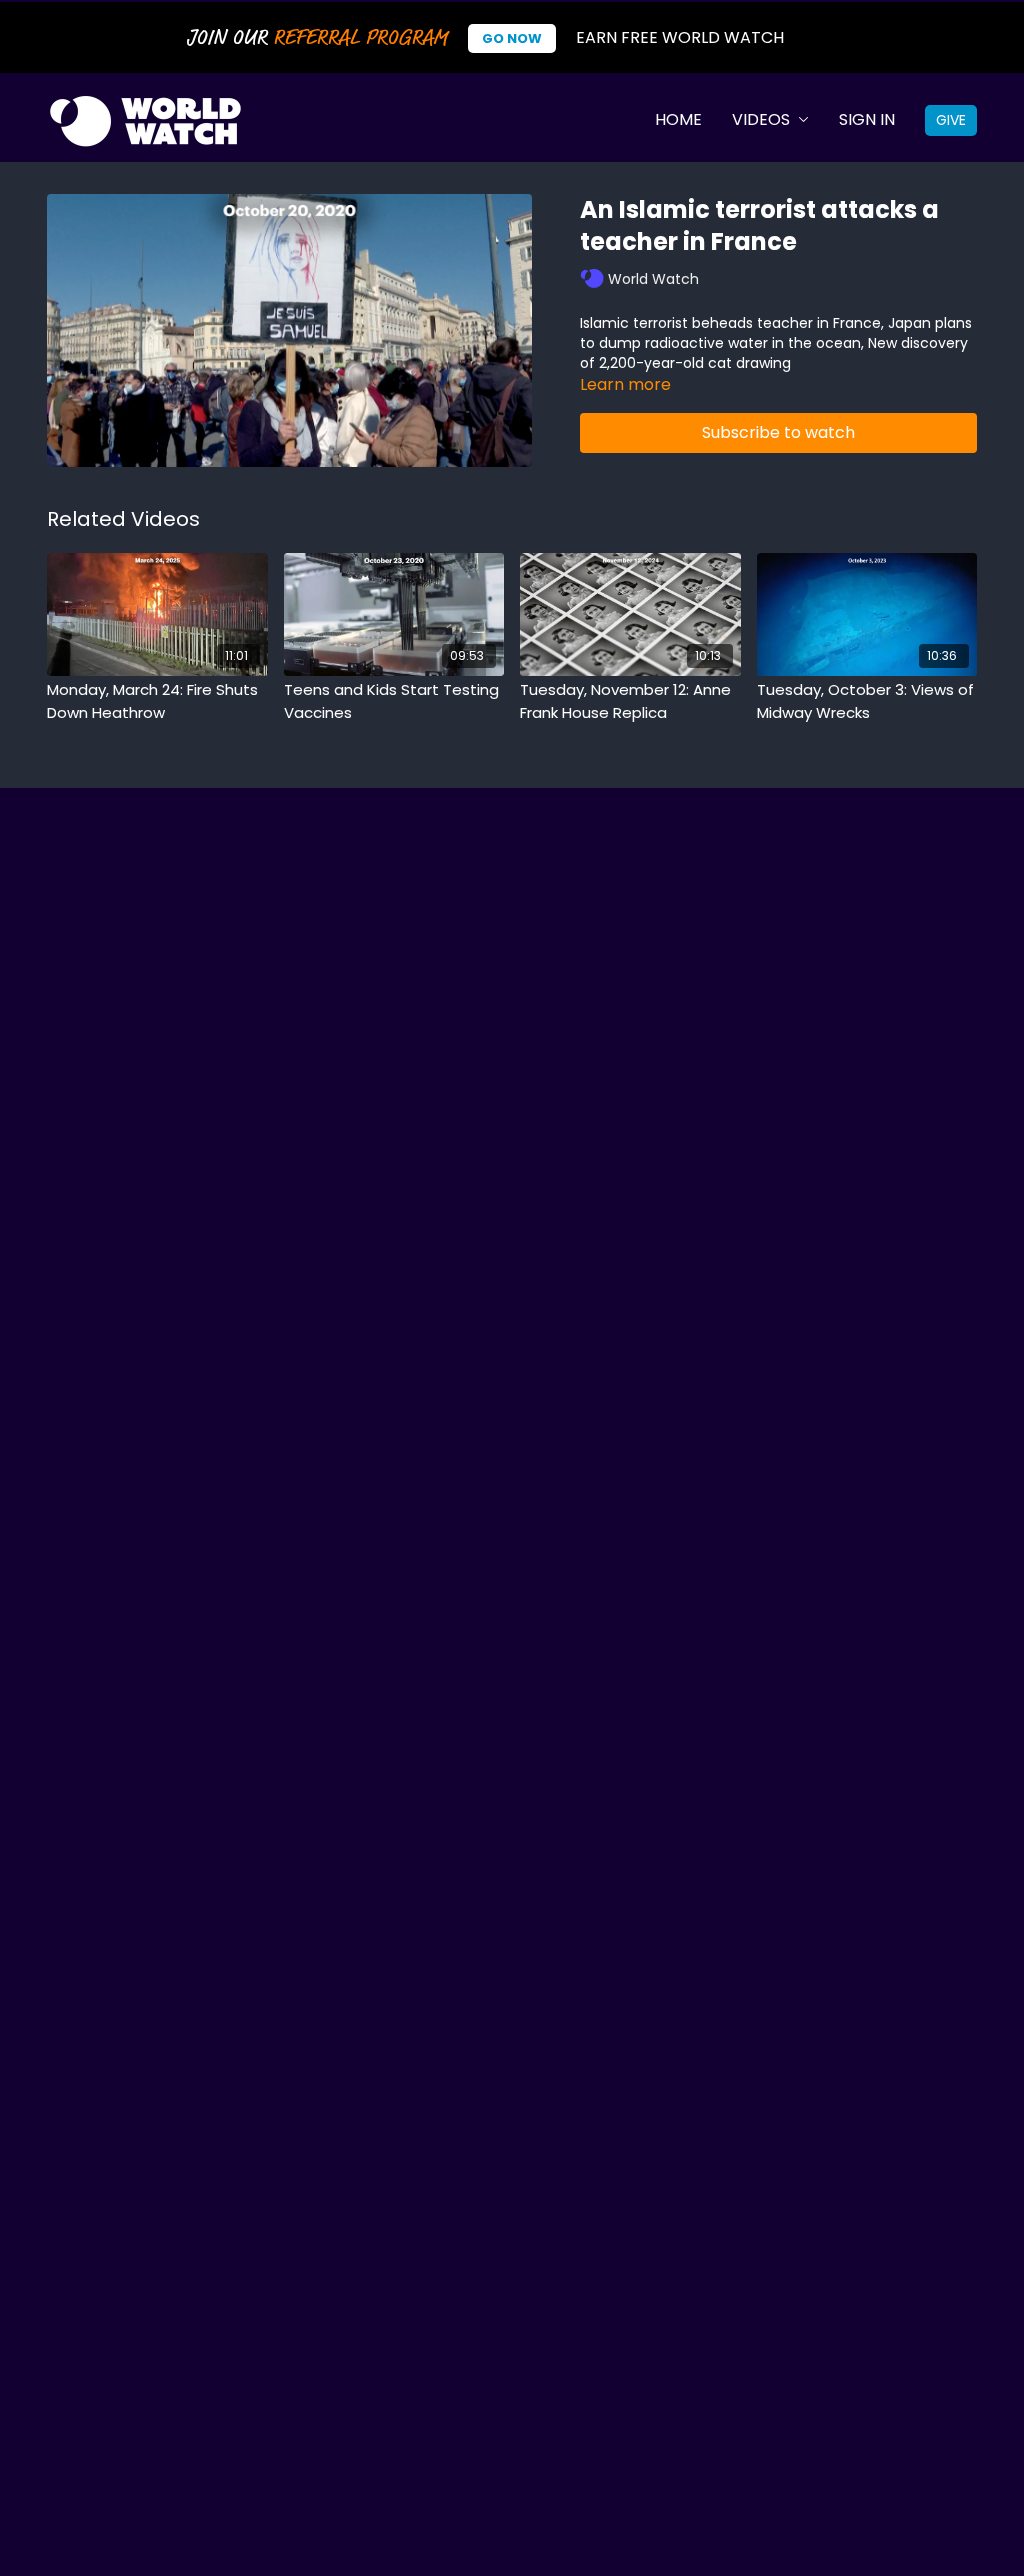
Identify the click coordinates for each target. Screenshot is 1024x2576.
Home (678, 119)
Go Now (512, 38)
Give (951, 120)
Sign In (867, 119)
